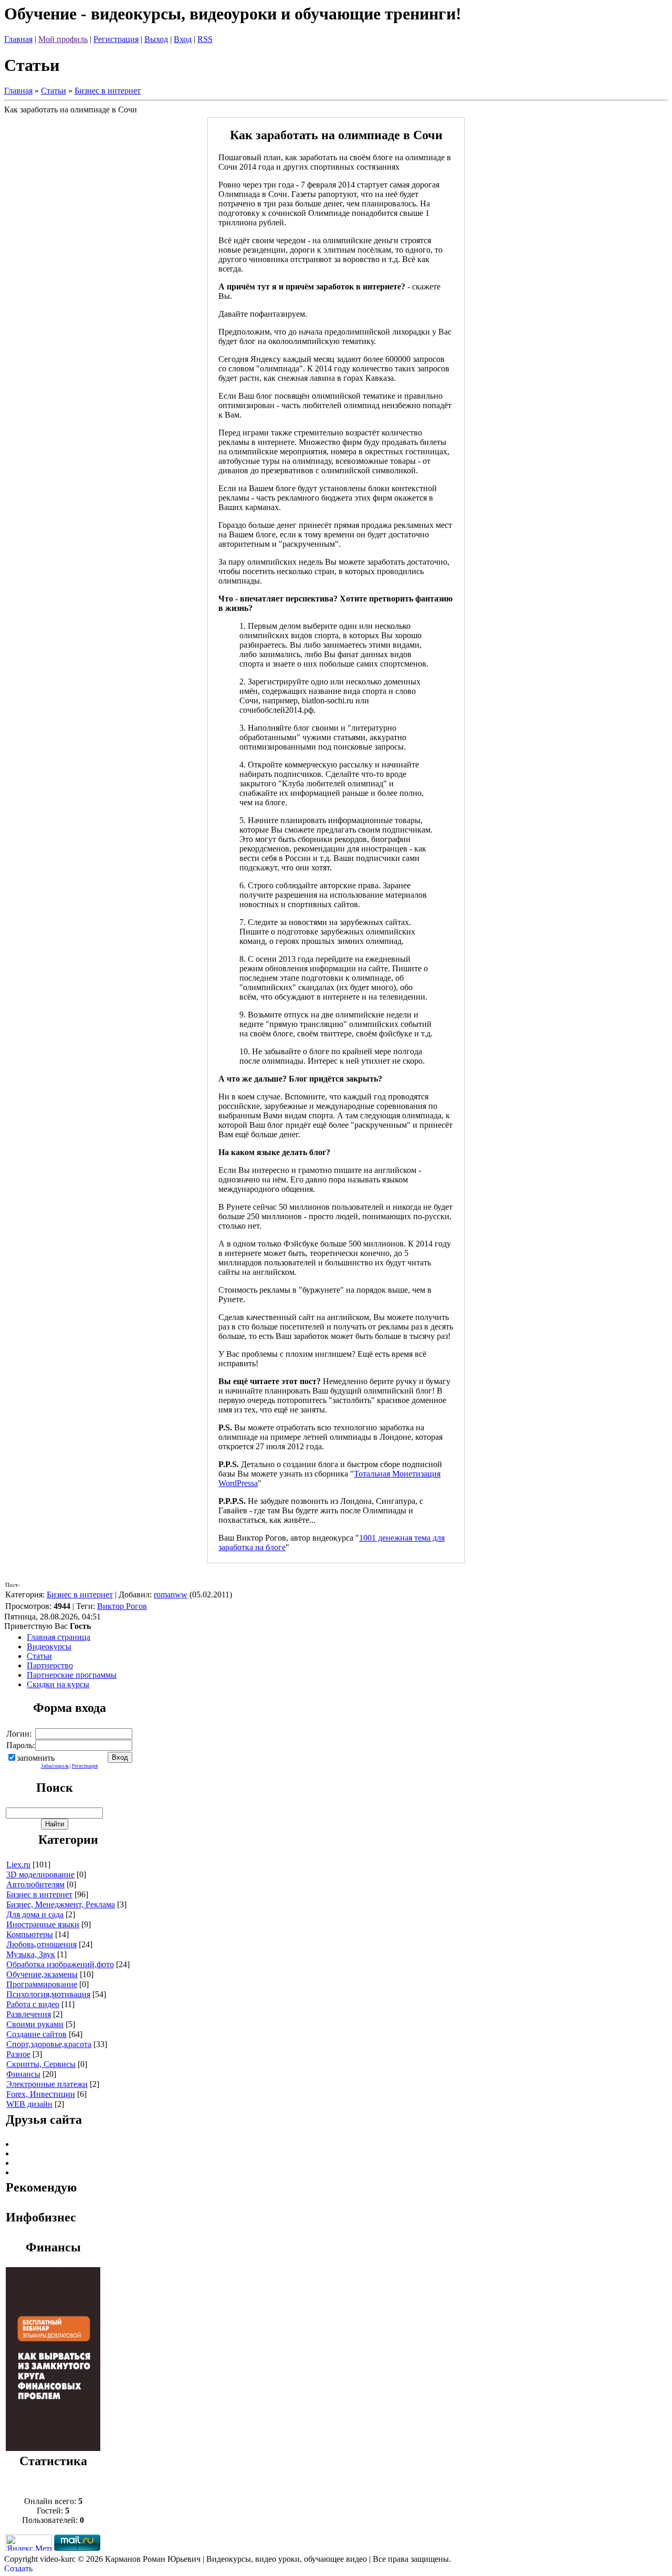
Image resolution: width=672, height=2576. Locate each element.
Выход (156, 39)
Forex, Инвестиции (41, 2094)
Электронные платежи (47, 2084)
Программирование (42, 1984)
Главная (18, 39)
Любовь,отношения (41, 1944)
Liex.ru (18, 1865)
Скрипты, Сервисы (41, 2064)
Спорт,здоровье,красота (49, 2044)
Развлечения (29, 2014)
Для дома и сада (35, 1914)
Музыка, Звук (31, 1954)
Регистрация (116, 39)
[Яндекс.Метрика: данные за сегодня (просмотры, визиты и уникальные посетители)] (29, 2543)
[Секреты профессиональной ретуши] (53, 2448)
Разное (18, 2054)
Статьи (54, 91)
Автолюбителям (35, 1884)
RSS (205, 39)
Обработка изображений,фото (60, 1964)
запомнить (36, 1758)
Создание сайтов (36, 2034)
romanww (171, 1595)
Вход (183, 39)
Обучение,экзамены (42, 1974)
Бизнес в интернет (108, 91)
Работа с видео (33, 2004)
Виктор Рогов (122, 1606)
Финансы (23, 2074)
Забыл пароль (55, 1766)
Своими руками (35, 2024)
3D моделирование (40, 1874)
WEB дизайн (29, 2104)
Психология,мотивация (48, 1994)
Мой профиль (63, 39)
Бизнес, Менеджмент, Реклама (61, 1904)
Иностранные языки (43, 1924)
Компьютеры (30, 1934)
